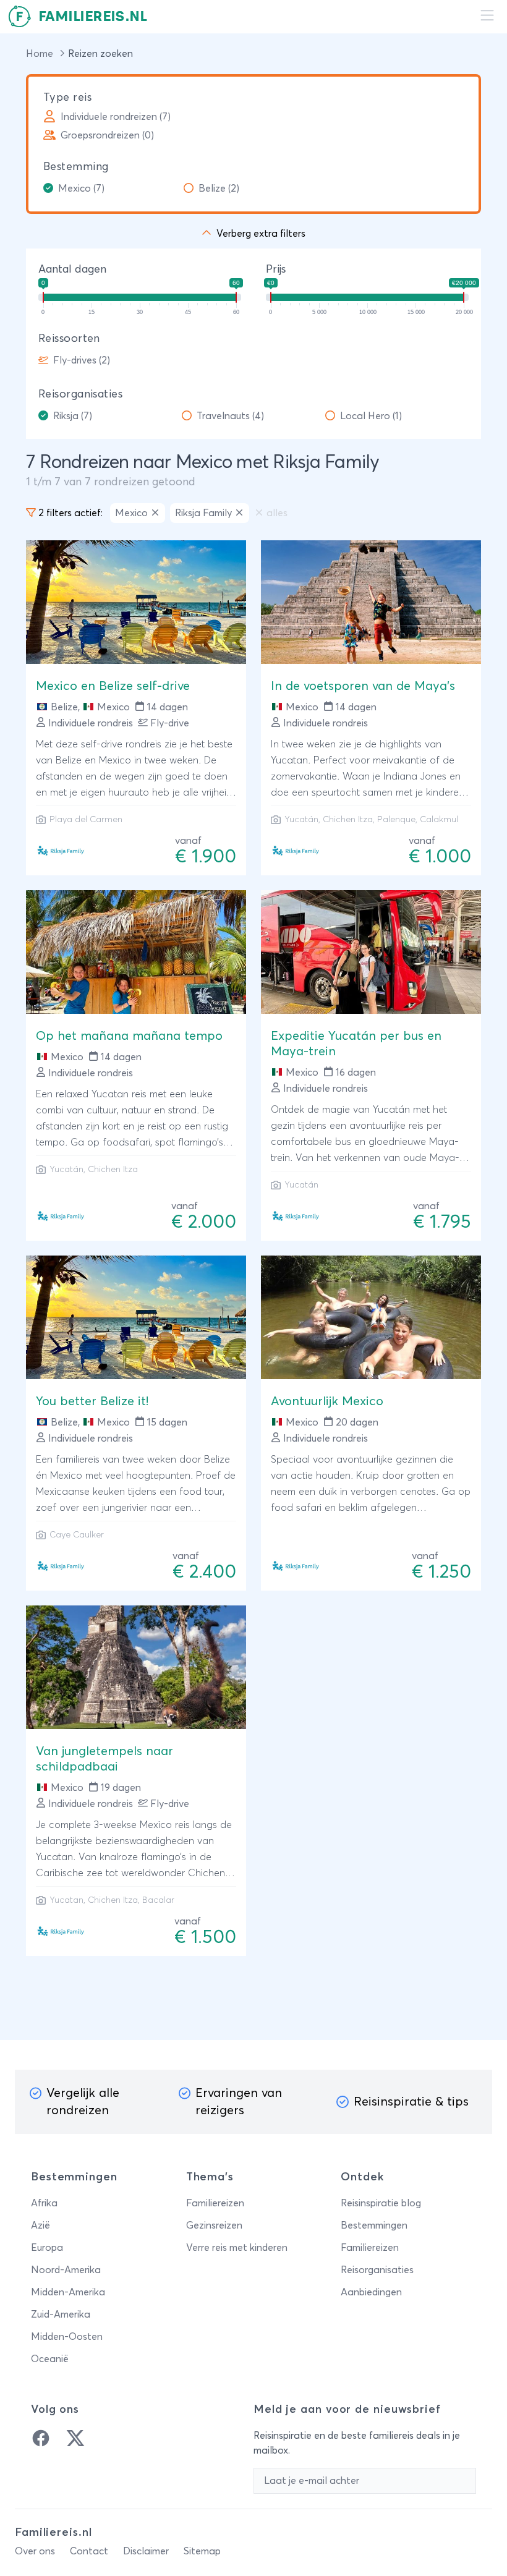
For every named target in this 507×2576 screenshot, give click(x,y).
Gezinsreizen (214, 2225)
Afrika (44, 2203)
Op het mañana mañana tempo (129, 1036)
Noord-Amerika (66, 2270)
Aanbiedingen (371, 2292)
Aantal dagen (72, 270)
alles (277, 513)
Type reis (67, 98)
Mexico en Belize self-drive (113, 686)
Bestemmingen (374, 2225)
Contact (89, 2551)
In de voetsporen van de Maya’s (363, 686)
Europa (47, 2248)
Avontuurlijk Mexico (327, 1401)
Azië (40, 2225)
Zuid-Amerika (61, 2315)
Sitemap (202, 2551)
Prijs (276, 270)
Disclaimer (146, 2551)
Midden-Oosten (67, 2337)
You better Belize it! (92, 1401)
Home (41, 54)
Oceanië (50, 2359)
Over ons (35, 2551)
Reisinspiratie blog (381, 2203)
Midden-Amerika (68, 2292)
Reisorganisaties (80, 394)
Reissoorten (69, 339)
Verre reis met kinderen (237, 2248)
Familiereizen (215, 2203)
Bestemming (76, 167)
